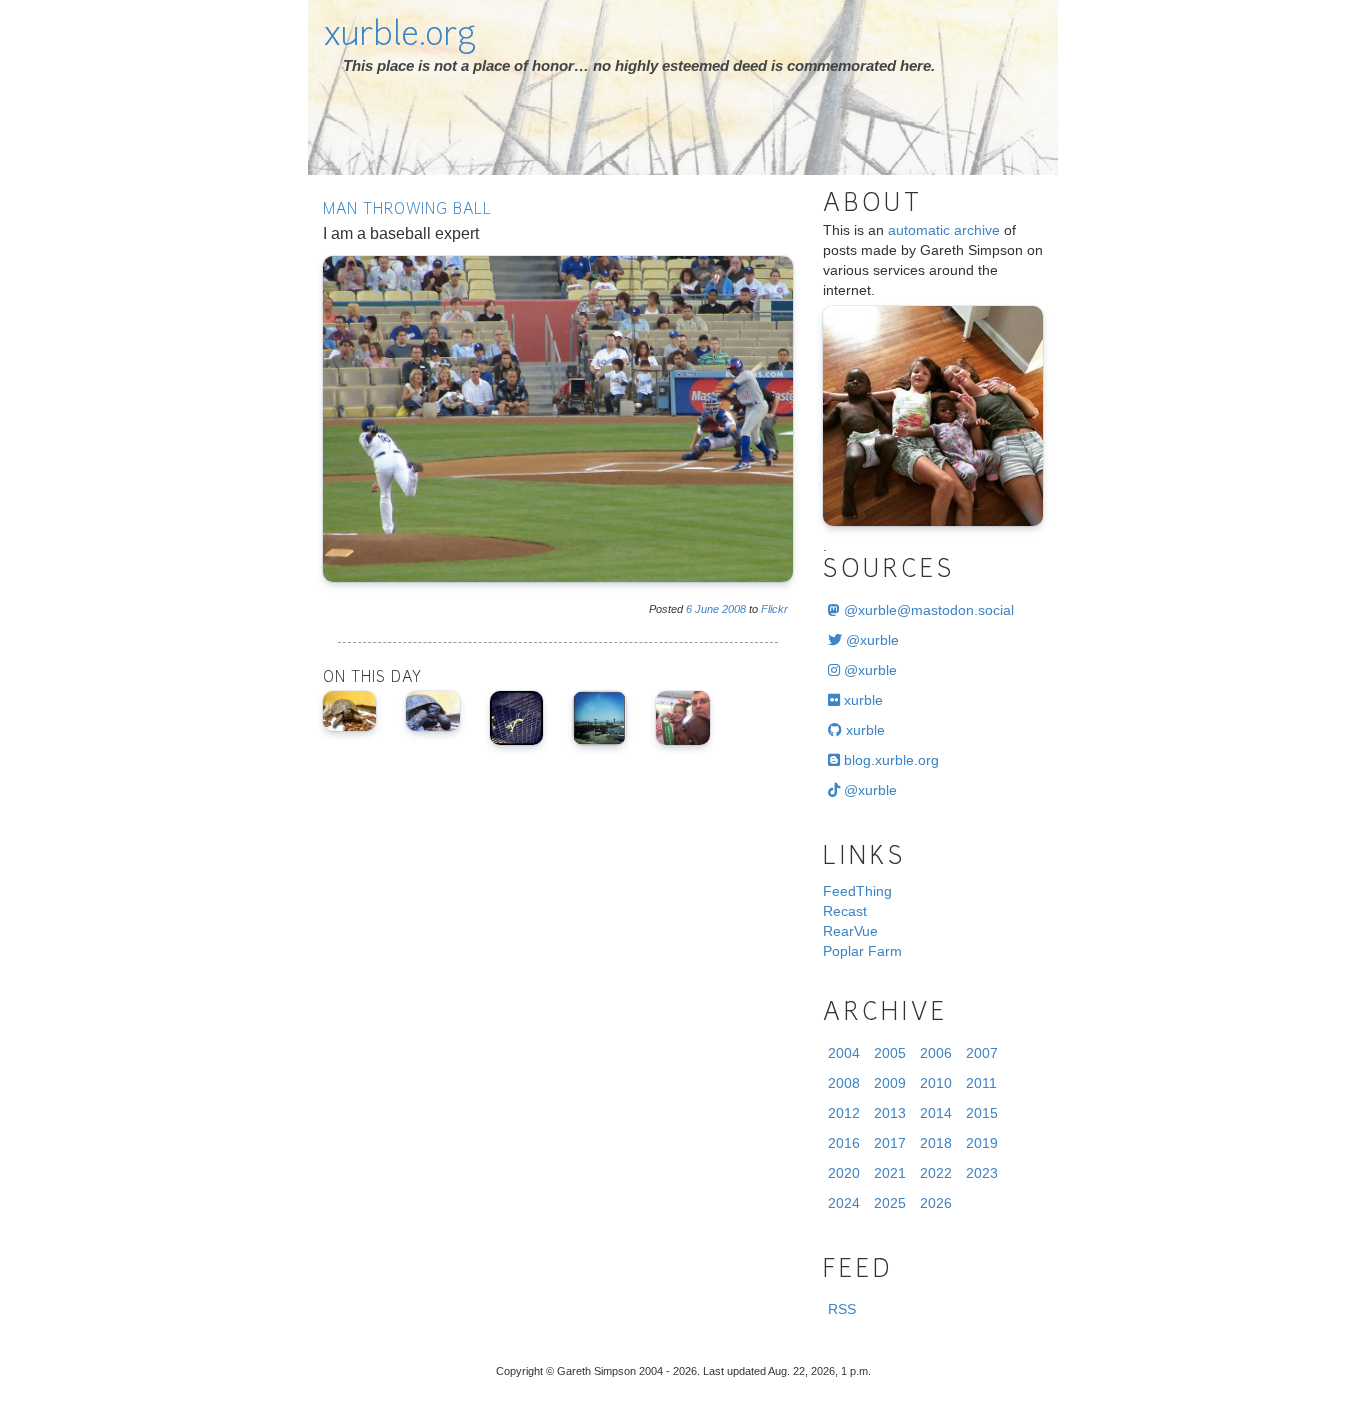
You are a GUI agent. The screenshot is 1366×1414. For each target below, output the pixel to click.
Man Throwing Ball (407, 210)
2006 (936, 1053)
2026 (936, 1203)
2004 (844, 1053)
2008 (734, 609)
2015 (982, 1113)
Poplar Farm (862, 951)
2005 (890, 1053)
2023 (982, 1173)
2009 (890, 1083)
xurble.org (399, 37)
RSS (842, 1309)
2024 (844, 1203)
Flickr (774, 609)
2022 (936, 1173)
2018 (936, 1143)
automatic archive (944, 230)
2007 (982, 1053)
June (707, 609)
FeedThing (857, 891)
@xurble (870, 640)
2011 (981, 1083)
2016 (844, 1143)
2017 (890, 1143)
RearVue (850, 931)
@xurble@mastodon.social (927, 610)
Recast (845, 911)
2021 (890, 1173)
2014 (936, 1113)
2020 (844, 1173)
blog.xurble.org (889, 760)
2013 (890, 1113)
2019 (982, 1143)
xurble (861, 700)
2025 (890, 1203)
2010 (936, 1083)
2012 (844, 1113)
